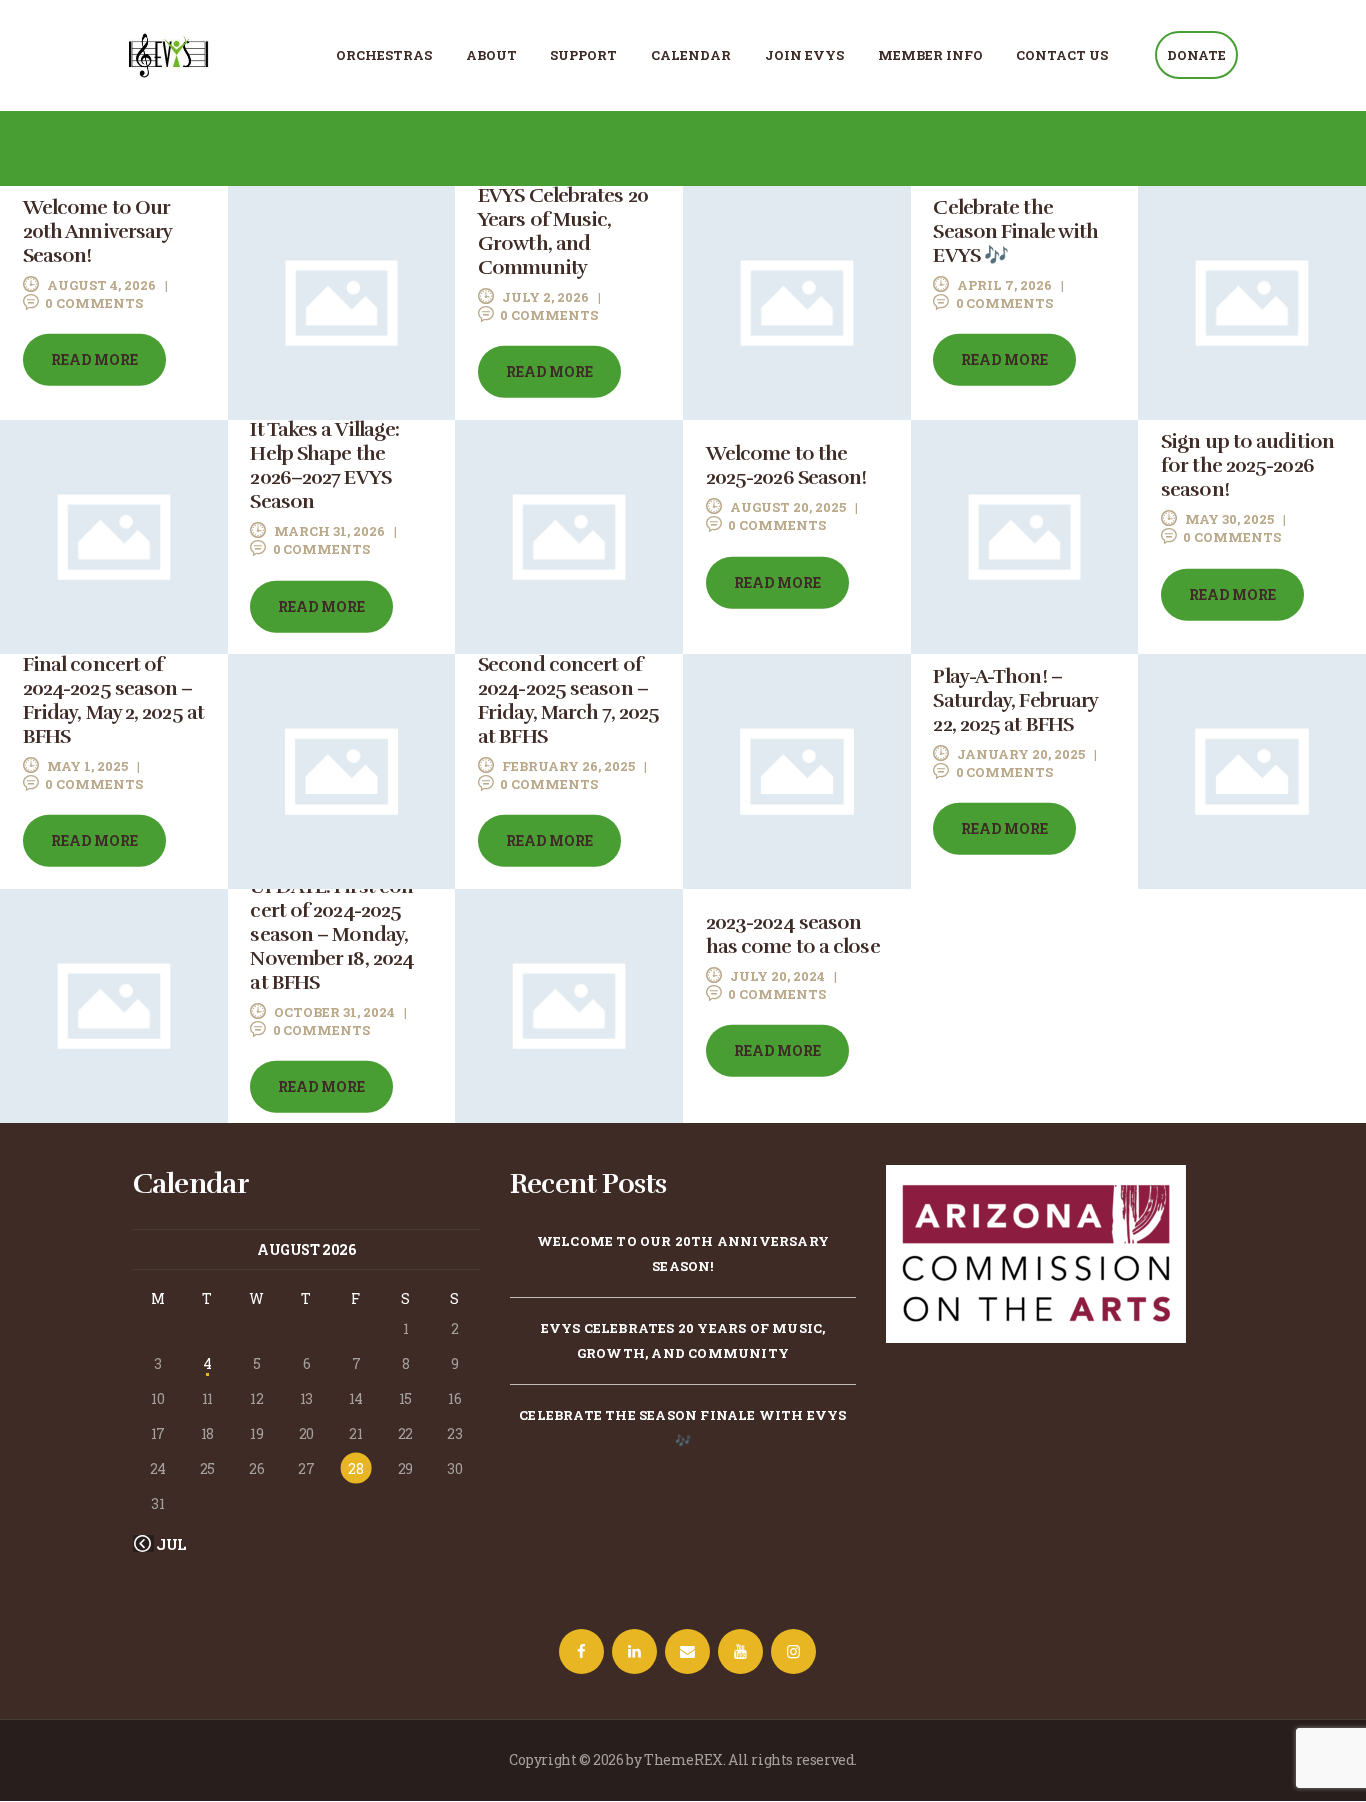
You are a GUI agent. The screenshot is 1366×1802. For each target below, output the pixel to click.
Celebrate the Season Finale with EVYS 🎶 (1015, 232)
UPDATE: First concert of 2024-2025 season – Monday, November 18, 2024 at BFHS (335, 935)
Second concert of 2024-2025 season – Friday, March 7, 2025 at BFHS (568, 700)
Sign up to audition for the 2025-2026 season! (1247, 466)
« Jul (166, 1544)
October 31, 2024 (334, 1012)
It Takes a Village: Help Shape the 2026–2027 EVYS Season (324, 466)
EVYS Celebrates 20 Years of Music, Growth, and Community (563, 232)
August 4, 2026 (101, 285)
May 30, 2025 (1229, 519)
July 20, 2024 (777, 976)
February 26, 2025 (568, 765)
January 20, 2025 (1021, 753)
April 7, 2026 (1004, 285)
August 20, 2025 (788, 507)
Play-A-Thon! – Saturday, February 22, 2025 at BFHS (1015, 700)
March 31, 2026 (329, 531)
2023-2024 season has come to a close (793, 935)
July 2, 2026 (545, 297)
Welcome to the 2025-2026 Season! (786, 466)
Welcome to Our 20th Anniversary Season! (97, 232)
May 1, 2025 (87, 765)
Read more (94, 359)
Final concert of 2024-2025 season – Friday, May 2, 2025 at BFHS (113, 700)
